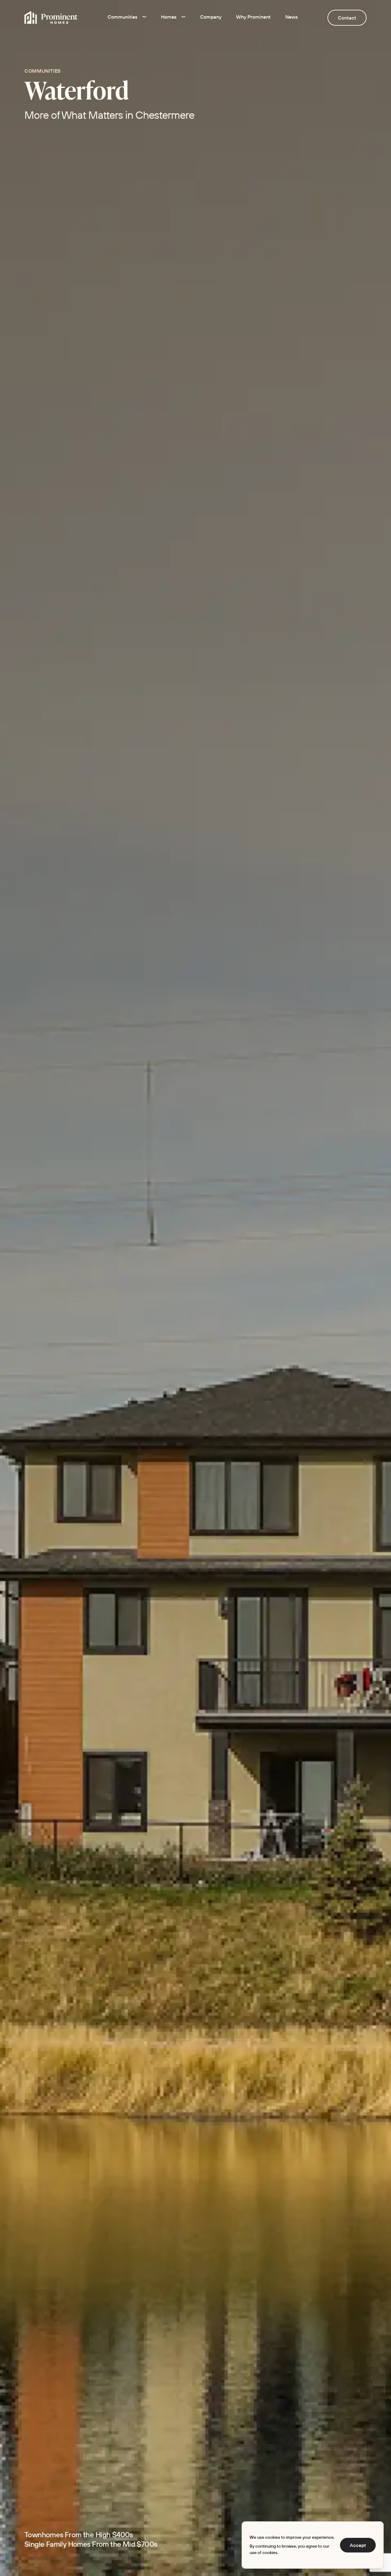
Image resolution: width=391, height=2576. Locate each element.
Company (211, 17)
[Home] (51, 18)
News (292, 17)
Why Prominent (253, 17)
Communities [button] (122, 17)
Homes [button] (169, 17)
